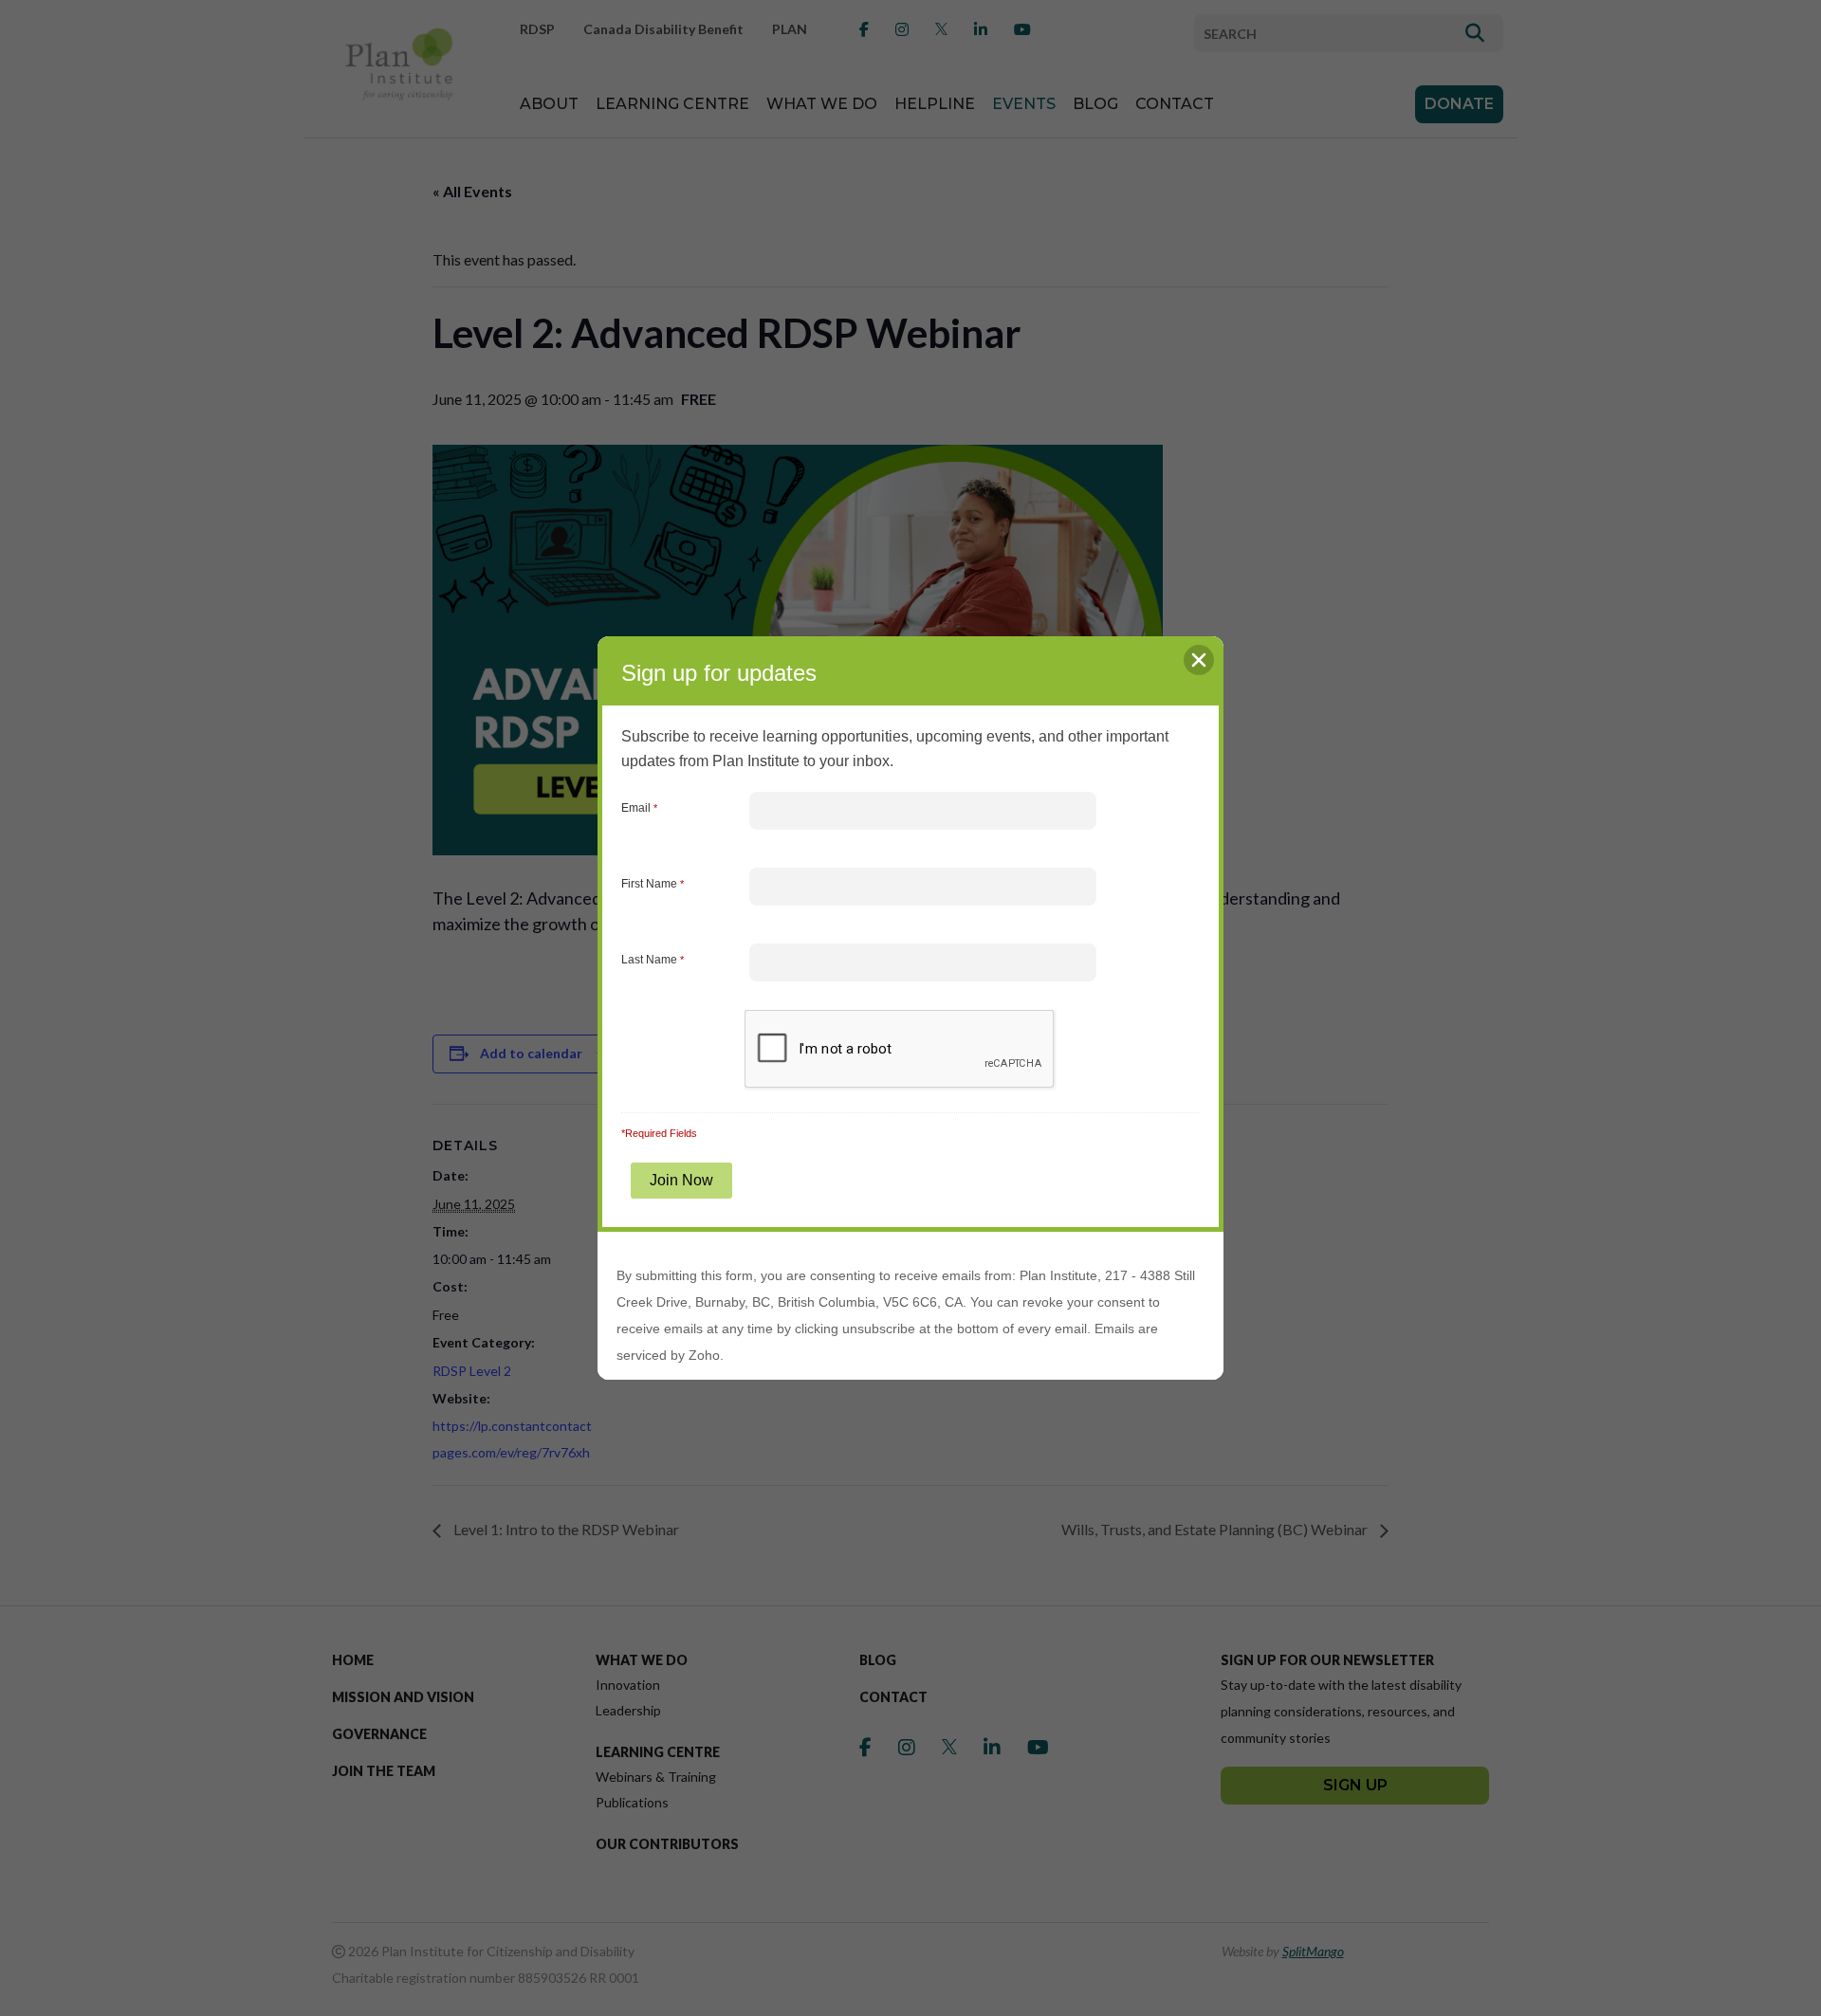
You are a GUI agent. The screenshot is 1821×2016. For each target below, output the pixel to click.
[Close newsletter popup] (1199, 660)
